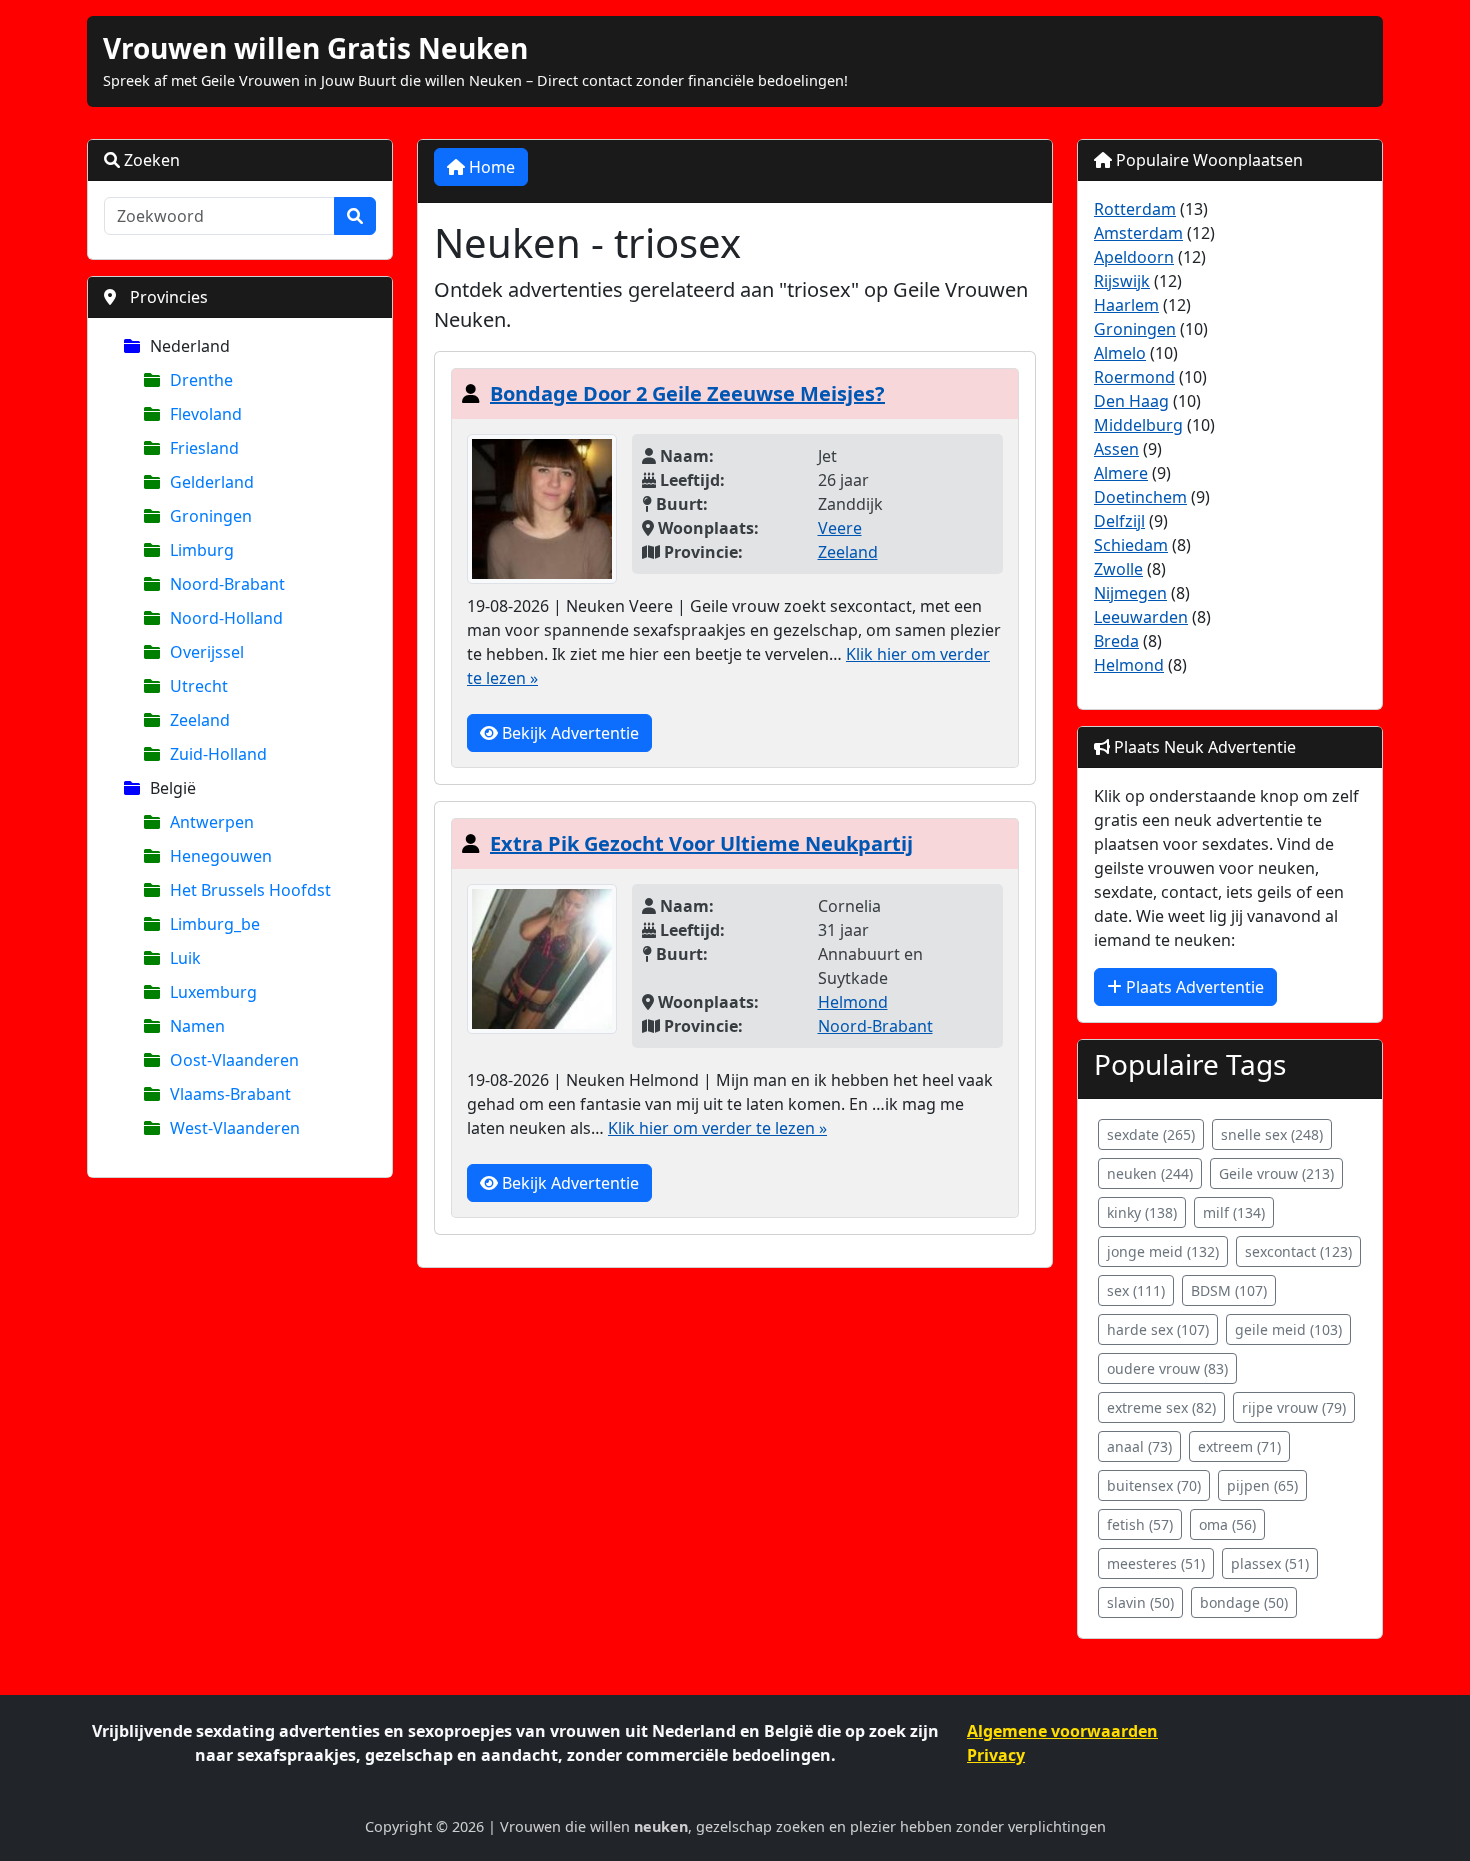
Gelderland (212, 482)
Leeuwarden (1141, 617)
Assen (1116, 449)
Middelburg (1138, 425)
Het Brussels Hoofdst (250, 890)
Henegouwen (221, 856)
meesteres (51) (1156, 1563)
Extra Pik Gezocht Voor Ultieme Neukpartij (701, 843)
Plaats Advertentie (1193, 987)
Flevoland (206, 414)
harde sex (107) (1158, 1329)
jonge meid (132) (1163, 1251)
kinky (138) (1142, 1212)
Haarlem (1126, 305)
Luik (185, 958)
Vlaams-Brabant (230, 1094)
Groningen (211, 516)
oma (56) (1227, 1524)
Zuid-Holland (218, 754)
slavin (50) (1140, 1602)
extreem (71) (1239, 1446)
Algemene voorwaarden (1062, 1731)
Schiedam (1131, 545)
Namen (197, 1026)
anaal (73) (1139, 1446)
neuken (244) (1150, 1173)
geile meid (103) (1288, 1329)
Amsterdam (1138, 233)
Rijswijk (1122, 281)
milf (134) (1234, 1212)
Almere (1121, 473)
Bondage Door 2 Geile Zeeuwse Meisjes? (687, 393)
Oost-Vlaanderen (234, 1060)
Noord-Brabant (227, 584)
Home (490, 167)
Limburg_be (215, 924)
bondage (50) (1244, 1602)
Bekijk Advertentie (568, 733)
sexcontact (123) (1298, 1251)
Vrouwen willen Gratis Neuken (315, 48)
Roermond (1134, 377)
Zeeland (200, 720)
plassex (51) (1270, 1563)
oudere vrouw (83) (1167, 1368)
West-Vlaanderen (235, 1128)
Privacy (996, 1755)
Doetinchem (1140, 497)
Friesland (204, 448)
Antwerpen (212, 822)
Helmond (853, 1002)
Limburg (202, 550)
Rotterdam (1135, 209)
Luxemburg (213, 992)
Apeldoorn (1134, 257)
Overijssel (207, 652)
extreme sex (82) (1161, 1407)
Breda (1116, 641)
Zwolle (1118, 569)
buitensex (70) (1154, 1485)
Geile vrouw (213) (1276, 1173)
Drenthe (201, 380)
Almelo (1120, 353)
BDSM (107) (1229, 1290)
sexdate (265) (1151, 1134)
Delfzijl (1119, 521)
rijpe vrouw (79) (1294, 1407)
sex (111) (1136, 1290)
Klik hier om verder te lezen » (717, 1128)
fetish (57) (1140, 1524)
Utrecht (199, 686)
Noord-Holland (226, 618)
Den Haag (1131, 401)
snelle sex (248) (1272, 1134)
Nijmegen (1130, 593)
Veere (840, 528)
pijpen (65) (1262, 1485)
